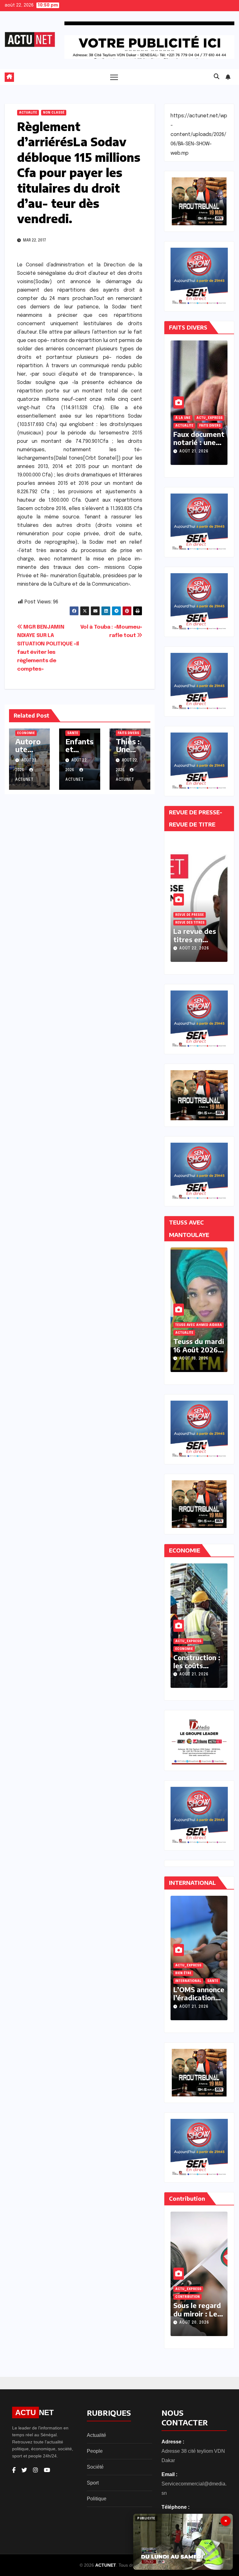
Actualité (96, 2435)
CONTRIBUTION (187, 2297)
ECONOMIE (26, 733)
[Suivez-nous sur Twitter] (24, 2470)
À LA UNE (215, 418)
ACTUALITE (28, 113)
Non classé (54, 113)
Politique (97, 2499)
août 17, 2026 (194, 1359)
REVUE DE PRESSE (190, 915)
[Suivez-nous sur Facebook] (14, 2470)
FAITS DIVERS (128, 733)
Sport (93, 2483)
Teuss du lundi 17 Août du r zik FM (199, 1349)
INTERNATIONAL (188, 1981)
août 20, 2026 (194, 2323)
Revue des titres (190, 923)
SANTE (73, 733)
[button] (217, 77)
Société (95, 2467)
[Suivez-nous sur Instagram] (35, 2470)
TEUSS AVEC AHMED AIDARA (199, 1333)
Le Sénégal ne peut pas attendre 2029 (198, 2314)
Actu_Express (188, 418)
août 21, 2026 (194, 452)
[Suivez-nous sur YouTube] (47, 2470)
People (95, 2451)
